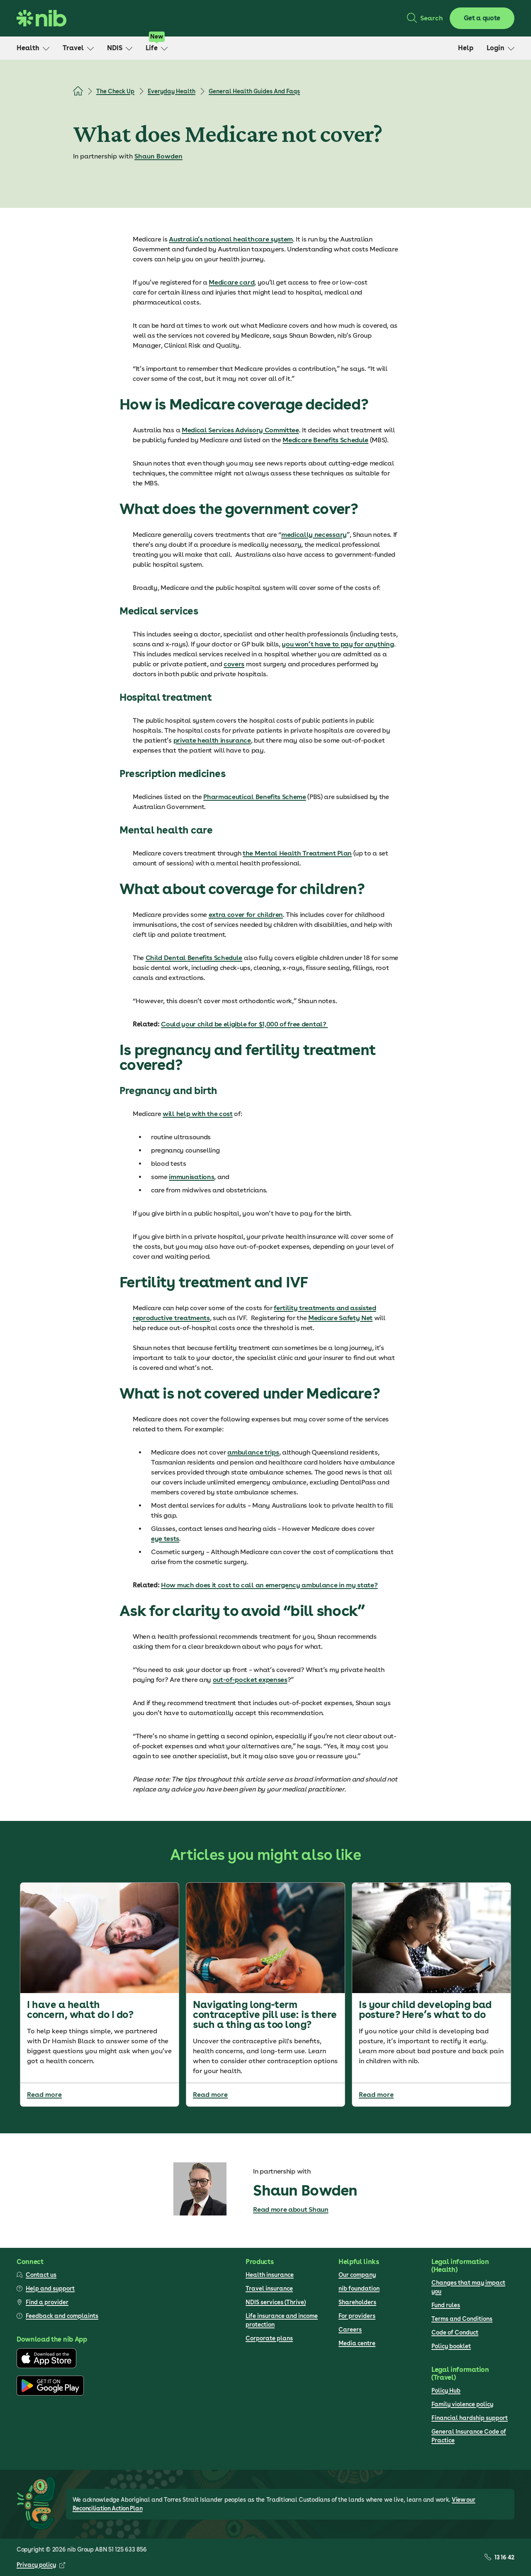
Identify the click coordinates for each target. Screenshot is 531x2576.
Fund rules (446, 2305)
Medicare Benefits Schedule (325, 440)
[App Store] (46, 2366)
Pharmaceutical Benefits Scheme (255, 797)
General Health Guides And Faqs (254, 91)
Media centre (357, 2343)
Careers (350, 2330)
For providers (357, 2316)
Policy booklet (451, 2346)
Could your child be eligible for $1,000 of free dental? (244, 1024)
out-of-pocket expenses (250, 1680)
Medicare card (231, 282)
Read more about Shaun (291, 2209)
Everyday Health (172, 91)
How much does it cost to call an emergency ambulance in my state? (269, 1585)
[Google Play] (50, 2393)
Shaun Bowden (158, 156)
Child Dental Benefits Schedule (194, 958)
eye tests (165, 1539)
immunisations (191, 1177)
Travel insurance (269, 2288)
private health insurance (212, 740)
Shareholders (357, 2302)
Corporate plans (269, 2338)
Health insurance (270, 2275)
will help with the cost (198, 1114)
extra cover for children (246, 915)
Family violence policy (462, 2404)
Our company (357, 2275)
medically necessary (314, 535)
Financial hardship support (470, 2418)
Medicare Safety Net (340, 1318)
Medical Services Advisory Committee (240, 430)
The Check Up (115, 91)
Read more (44, 2095)
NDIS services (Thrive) (276, 2302)
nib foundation (359, 2288)
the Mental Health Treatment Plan (297, 853)
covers (234, 664)
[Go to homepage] (41, 18)
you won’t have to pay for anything (338, 644)
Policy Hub (446, 2391)
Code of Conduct (455, 2332)
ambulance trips (253, 1452)
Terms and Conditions (462, 2319)
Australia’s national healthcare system (231, 239)
